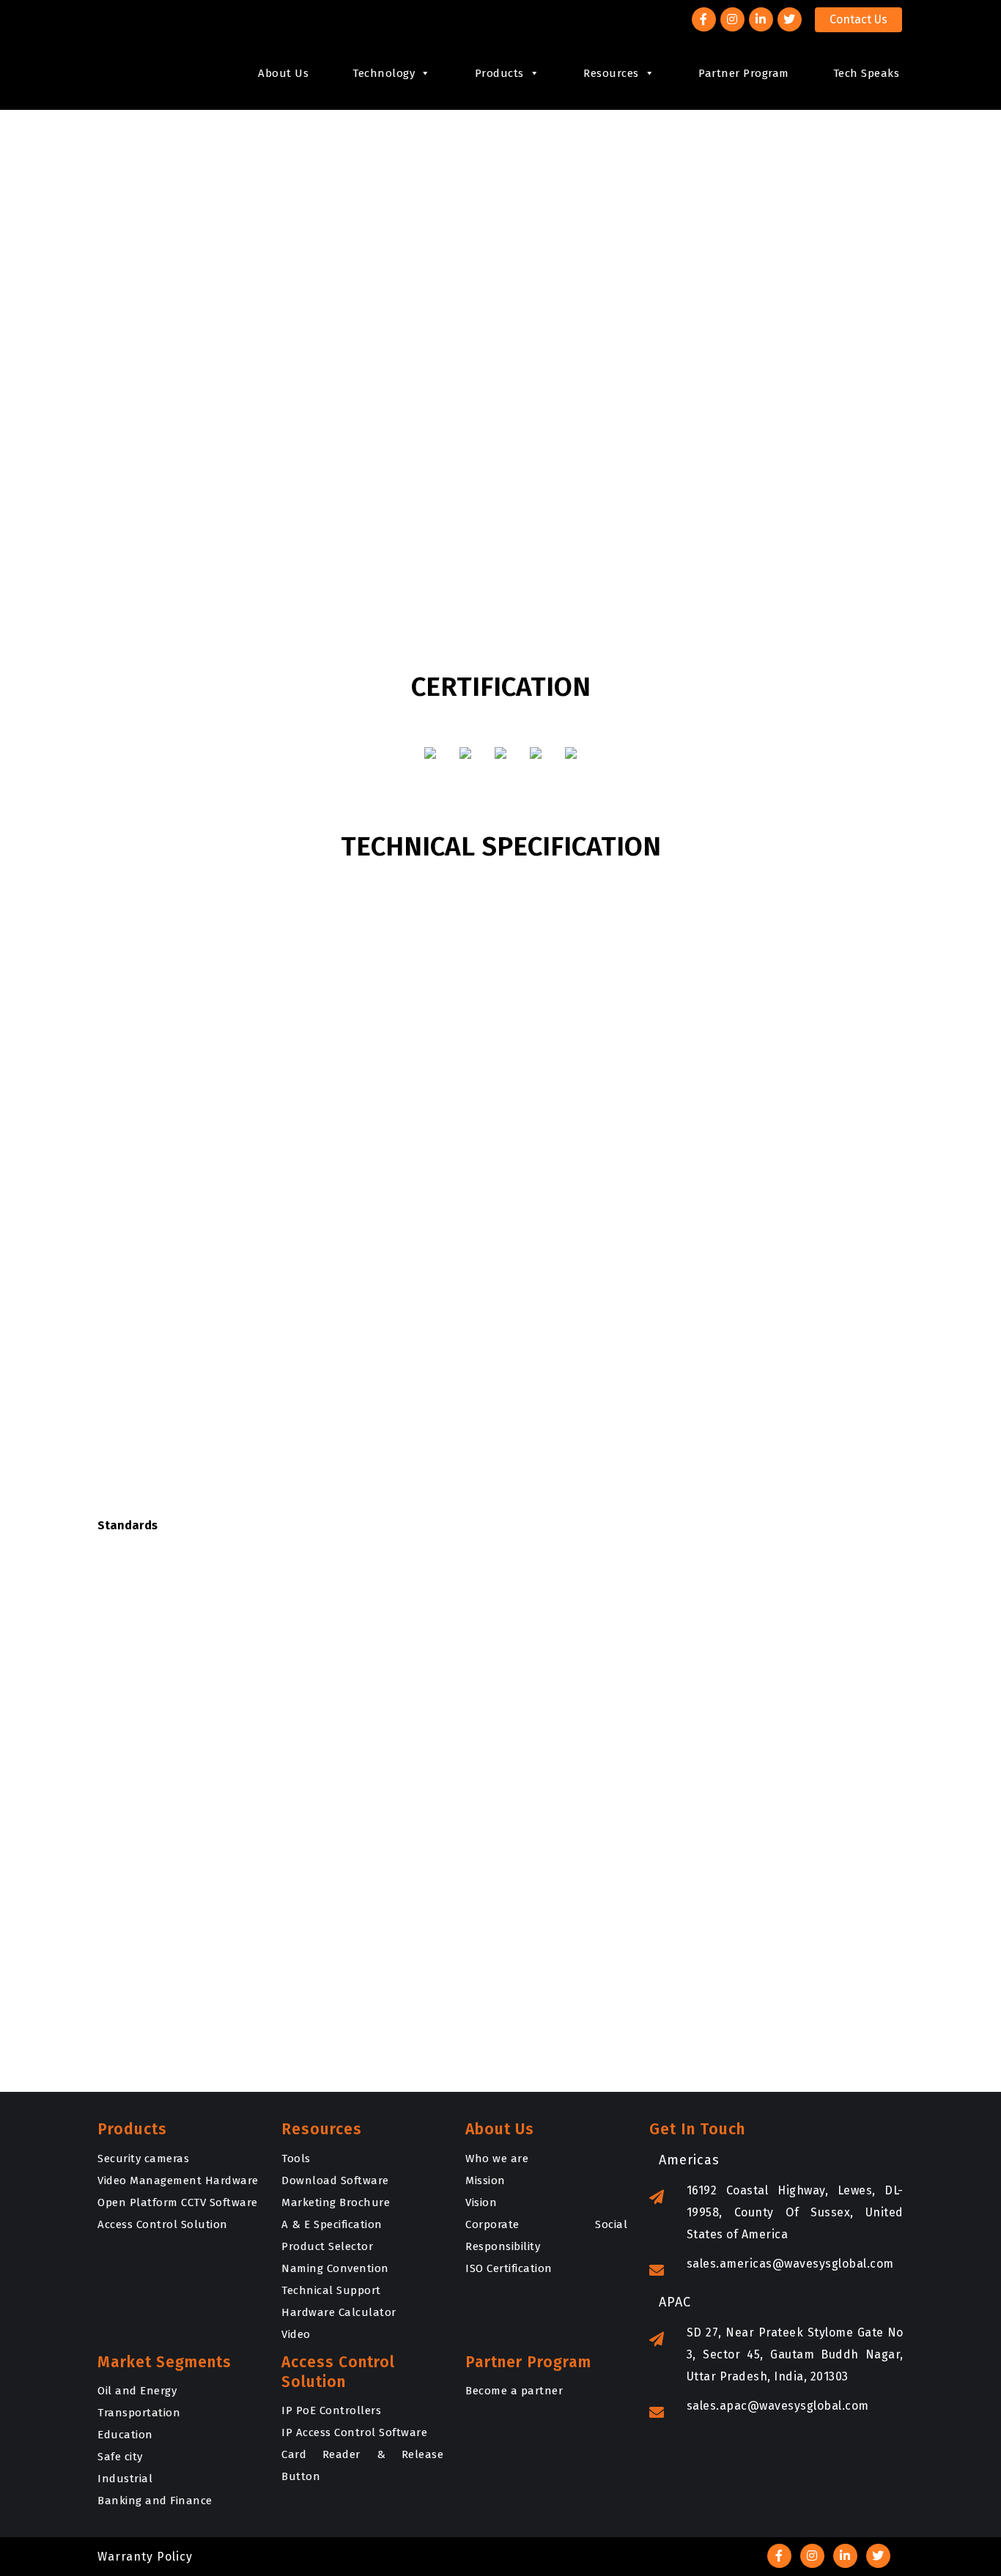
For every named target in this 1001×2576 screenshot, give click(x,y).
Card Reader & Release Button (362, 2465)
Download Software (335, 2180)
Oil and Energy (137, 2391)
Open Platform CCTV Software (178, 2202)
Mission (485, 2180)
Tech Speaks (867, 73)
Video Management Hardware (178, 2180)
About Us (283, 73)
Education (125, 2435)
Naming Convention (335, 2268)
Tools (296, 2159)
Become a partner (514, 2391)
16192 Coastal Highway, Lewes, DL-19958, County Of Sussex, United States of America (795, 2212)
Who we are (497, 2159)
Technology (384, 73)
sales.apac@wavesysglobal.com (778, 2406)
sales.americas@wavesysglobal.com (790, 2264)
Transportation (139, 2413)
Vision (481, 2202)
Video (296, 2334)
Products (499, 73)
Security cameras (143, 2159)
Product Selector (327, 2246)
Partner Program (744, 73)
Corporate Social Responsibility (546, 2235)
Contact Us (858, 19)
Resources (611, 73)
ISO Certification (509, 2268)
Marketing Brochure (336, 2202)
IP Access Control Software (354, 2432)
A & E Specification (332, 2224)
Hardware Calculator (339, 2312)
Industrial (125, 2479)
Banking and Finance (155, 2501)
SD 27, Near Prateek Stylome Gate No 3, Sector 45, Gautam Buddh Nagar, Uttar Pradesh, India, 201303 (795, 2354)
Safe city (120, 2457)
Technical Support (331, 2290)
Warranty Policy (145, 2557)
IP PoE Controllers (331, 2410)
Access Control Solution (163, 2224)
